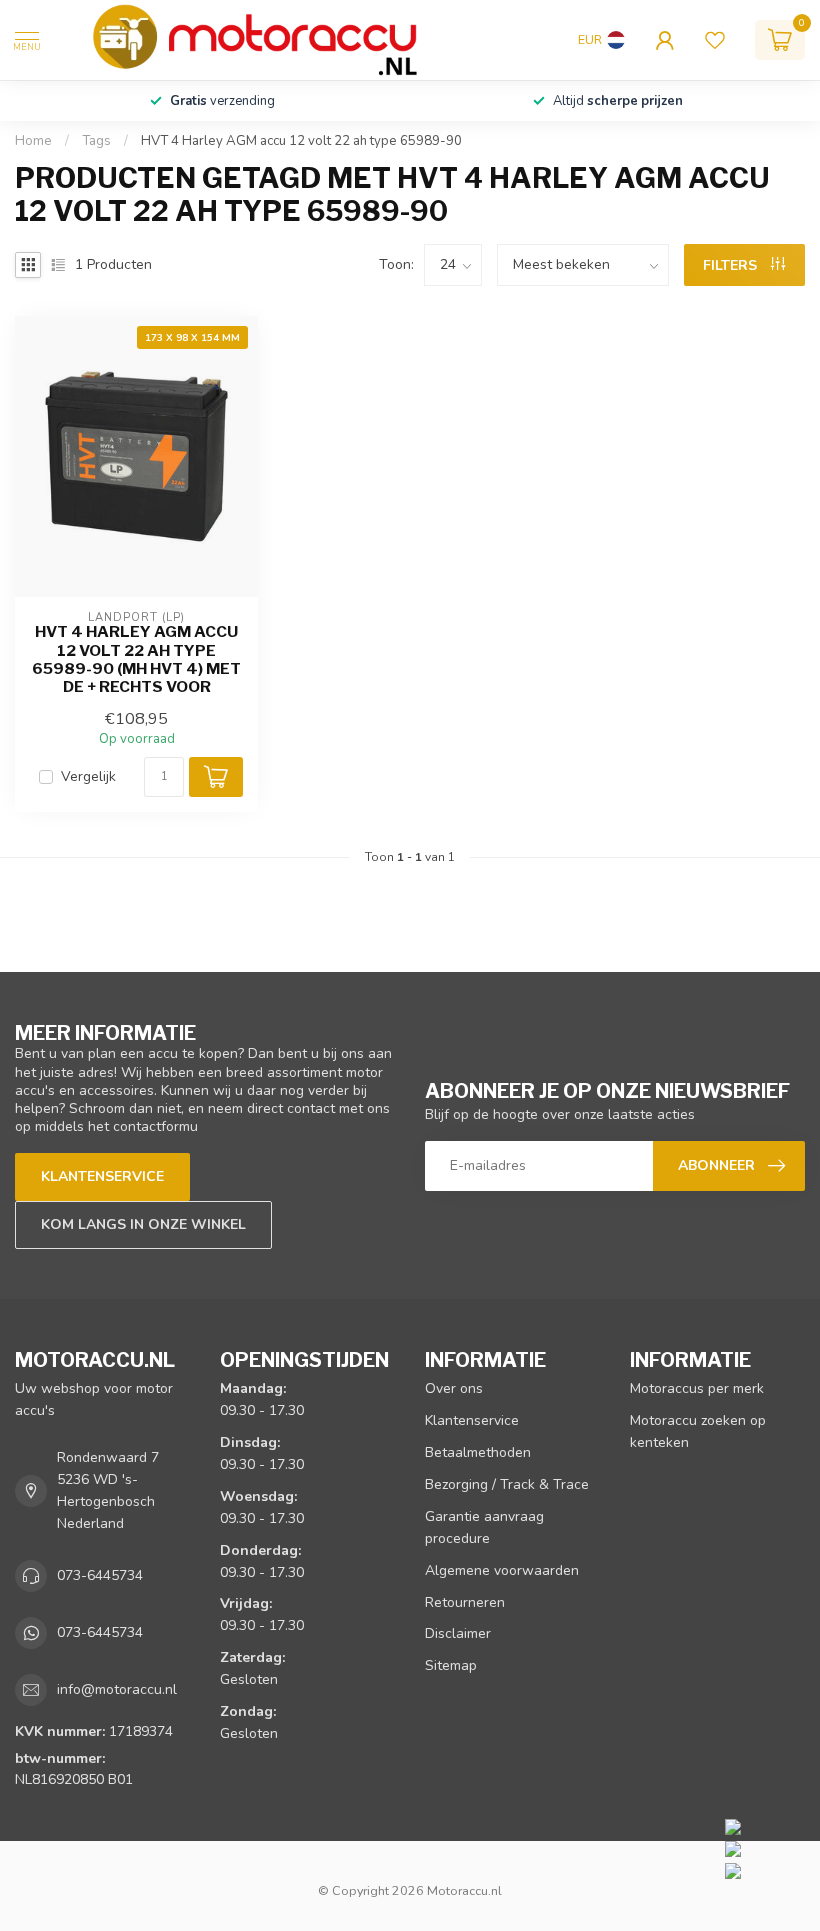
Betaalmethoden (478, 1452)
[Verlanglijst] (715, 40)
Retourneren (465, 1602)
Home (33, 141)
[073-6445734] (767, 1826)
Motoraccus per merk (697, 1388)
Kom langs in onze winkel (143, 1224)
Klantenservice (102, 1176)
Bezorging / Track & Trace (507, 1484)
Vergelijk (88, 776)
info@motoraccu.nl (117, 1689)
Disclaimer (458, 1633)
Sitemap (451, 1665)
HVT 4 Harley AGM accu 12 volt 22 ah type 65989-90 (301, 141)
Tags (96, 141)
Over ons (454, 1388)
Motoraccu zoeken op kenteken (698, 1431)
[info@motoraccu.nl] (767, 1848)
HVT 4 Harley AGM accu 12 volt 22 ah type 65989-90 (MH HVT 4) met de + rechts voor (136, 659)
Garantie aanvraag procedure (484, 1527)
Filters (732, 265)
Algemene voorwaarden (502, 1570)
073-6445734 (100, 1575)
